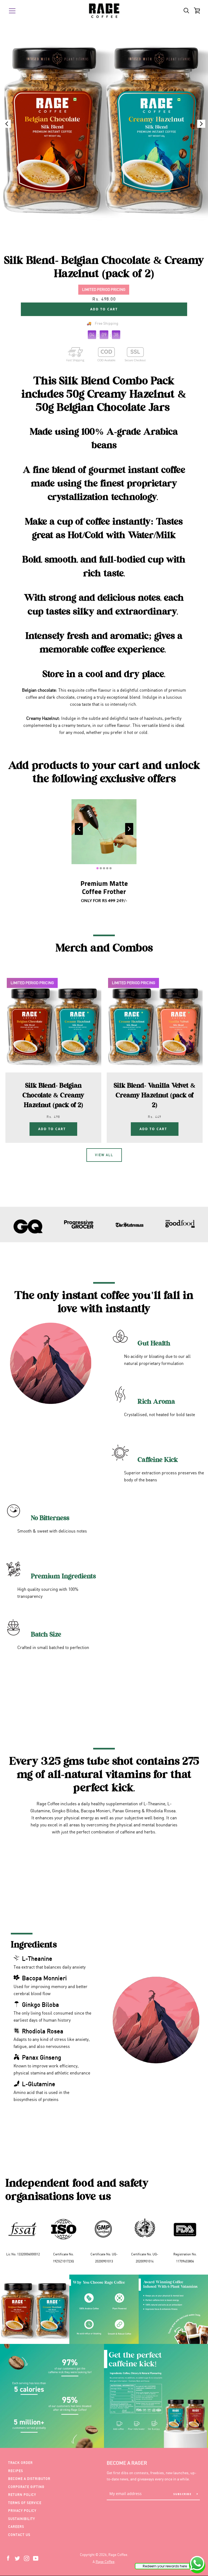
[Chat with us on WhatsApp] (197, 2564)
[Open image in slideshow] (104, 126)
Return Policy (22, 2495)
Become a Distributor (29, 2479)
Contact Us (19, 2535)
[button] (201, 124)
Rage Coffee (105, 2562)
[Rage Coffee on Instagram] (27, 2558)
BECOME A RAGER (127, 2463)
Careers (16, 2527)
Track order (20, 2463)
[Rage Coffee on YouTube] (36, 2558)
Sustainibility (22, 2519)
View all (104, 1155)
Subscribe (183, 2494)
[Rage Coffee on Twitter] (17, 2558)
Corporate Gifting (26, 2487)
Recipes (16, 2471)
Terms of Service (25, 2503)
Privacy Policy (22, 2511)
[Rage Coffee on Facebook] (8, 2558)
